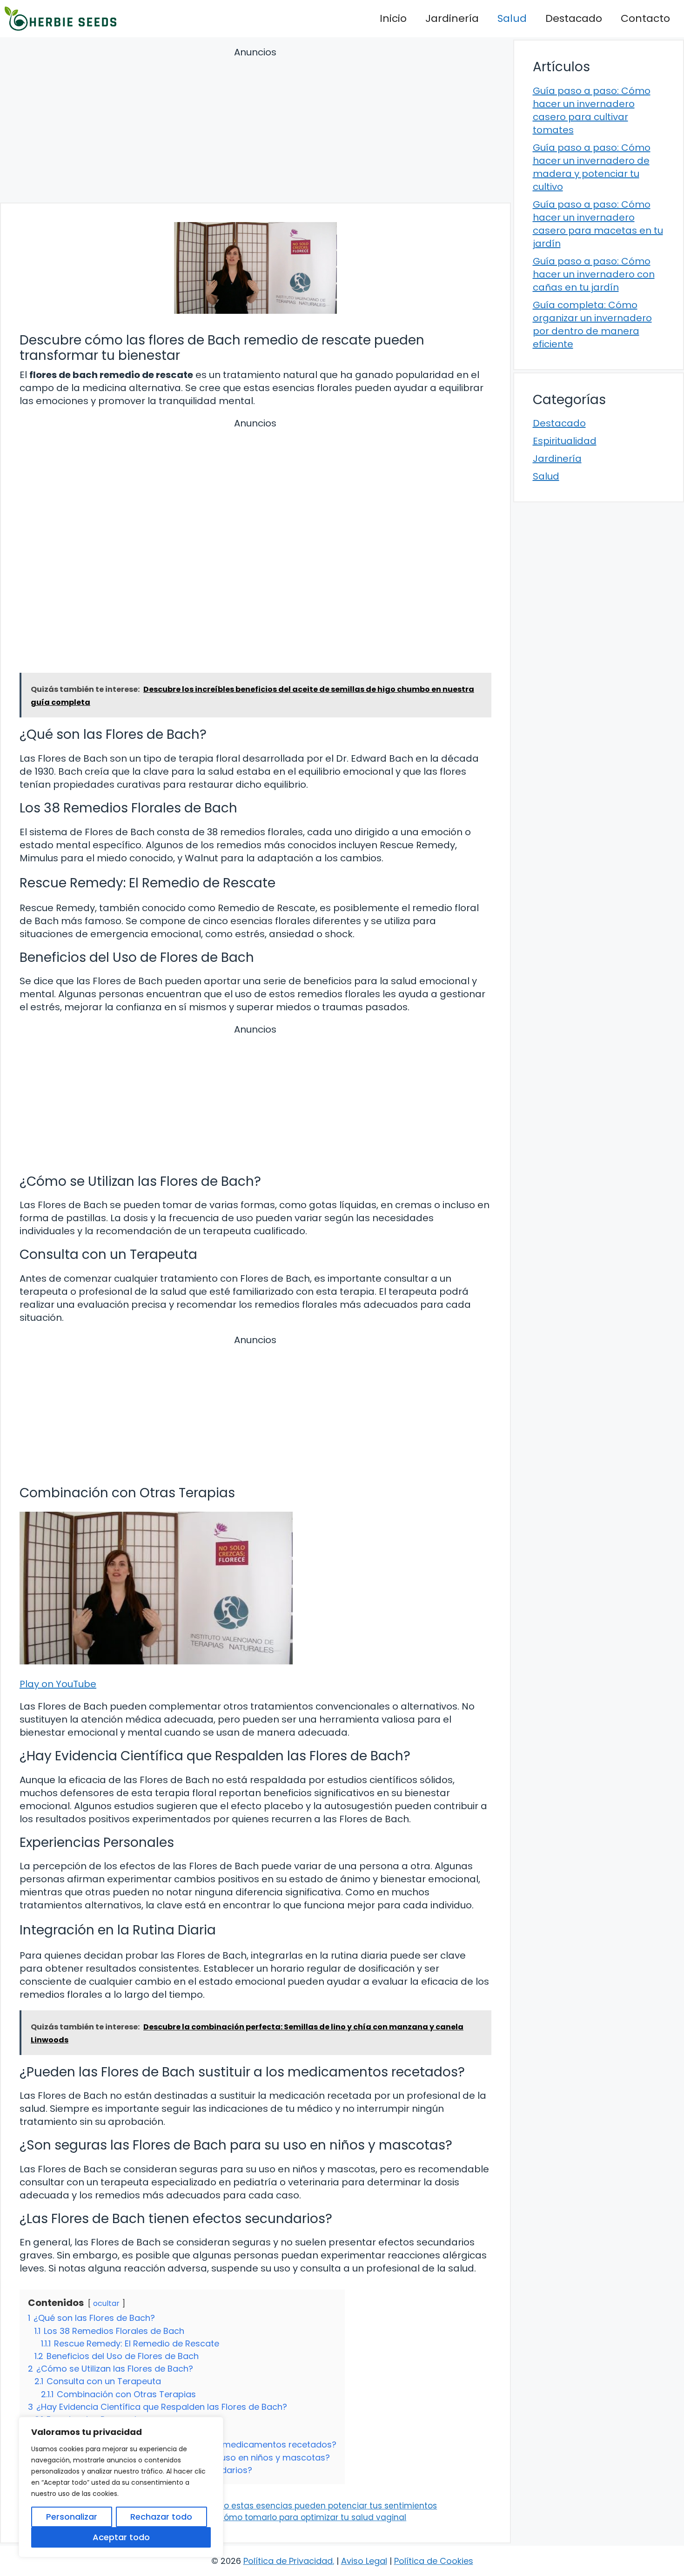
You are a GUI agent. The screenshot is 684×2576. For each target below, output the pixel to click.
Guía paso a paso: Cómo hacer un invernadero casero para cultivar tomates (592, 110)
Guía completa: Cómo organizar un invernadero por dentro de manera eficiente (592, 325)
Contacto (645, 18)
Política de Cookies (434, 2561)
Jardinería (452, 18)
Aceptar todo (121, 2537)
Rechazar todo (161, 2517)
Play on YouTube (58, 1684)
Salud (512, 18)
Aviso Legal (364, 2561)
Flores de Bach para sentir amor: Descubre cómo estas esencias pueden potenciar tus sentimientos (235, 2506)
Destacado (574, 18)
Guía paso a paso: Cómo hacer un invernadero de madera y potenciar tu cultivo (592, 167)
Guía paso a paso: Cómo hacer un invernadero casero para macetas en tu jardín (598, 224)
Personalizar (72, 2517)
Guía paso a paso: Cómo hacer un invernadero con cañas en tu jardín (594, 274)
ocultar (106, 2303)
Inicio (393, 18)
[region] (121, 2487)
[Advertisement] (255, 126)
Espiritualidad (565, 441)
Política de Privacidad (288, 2561)
